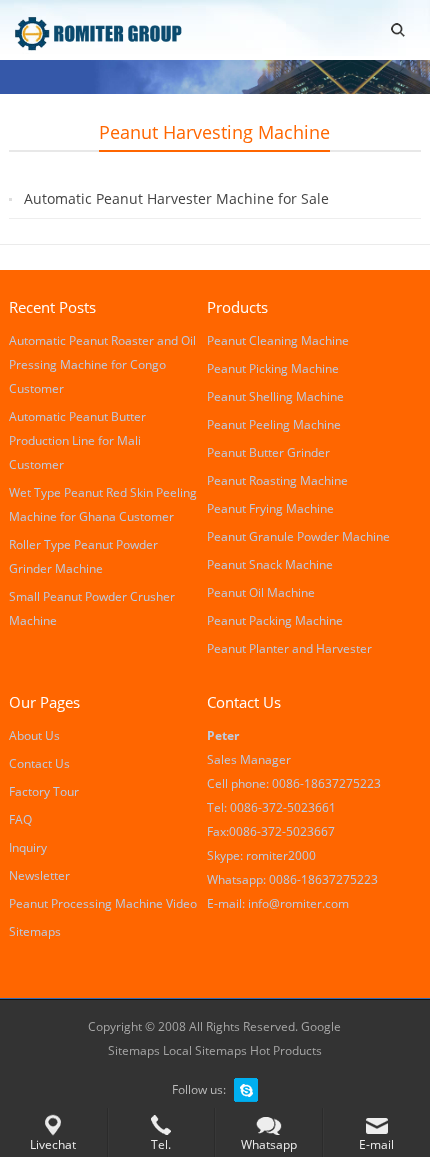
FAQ (20, 819)
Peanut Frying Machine (270, 508)
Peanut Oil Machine (261, 592)
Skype (246, 1090)
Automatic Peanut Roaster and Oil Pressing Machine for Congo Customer (102, 364)
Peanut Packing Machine (275, 620)
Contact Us (39, 763)
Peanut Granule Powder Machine (298, 536)
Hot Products (286, 1050)
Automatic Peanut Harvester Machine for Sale (176, 198)
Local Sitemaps (206, 1050)
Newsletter (39, 875)
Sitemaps (35, 931)
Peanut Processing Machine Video (103, 903)
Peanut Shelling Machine (275, 396)
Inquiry (28, 847)
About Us (34, 735)
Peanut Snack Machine (270, 564)
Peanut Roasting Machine (277, 480)
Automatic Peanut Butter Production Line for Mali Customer (77, 440)
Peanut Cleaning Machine (278, 340)
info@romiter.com (298, 903)
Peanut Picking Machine (273, 368)
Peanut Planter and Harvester (289, 648)
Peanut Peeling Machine (274, 424)
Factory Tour (44, 791)
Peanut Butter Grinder (268, 452)
